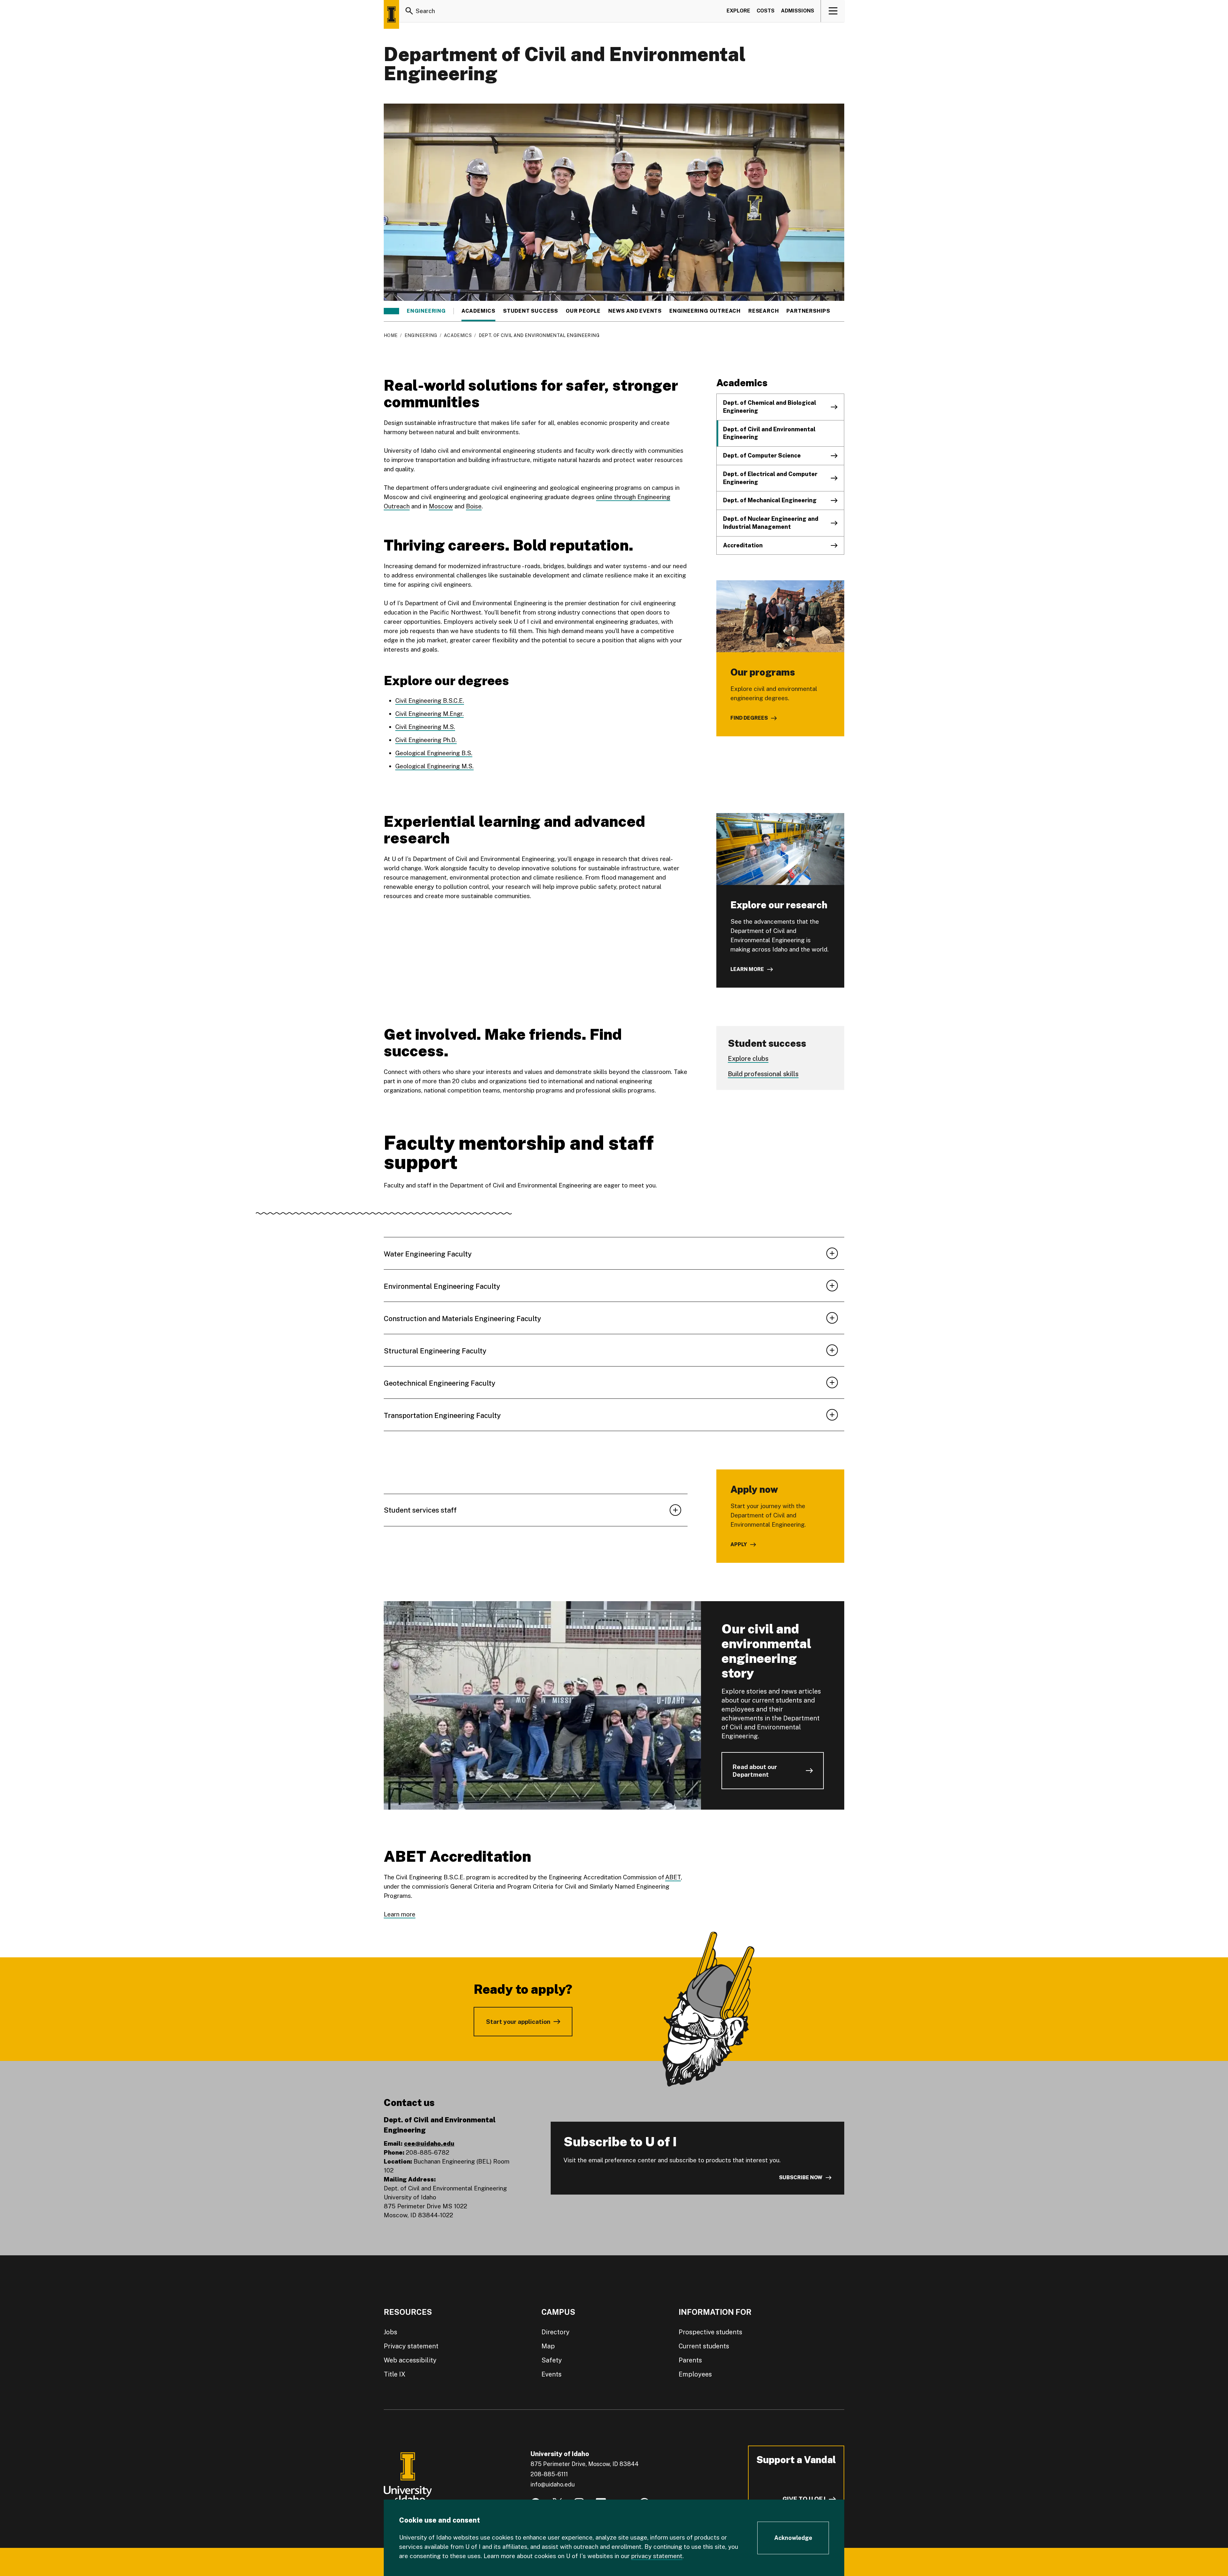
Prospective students (710, 2332)
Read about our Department (755, 1771)
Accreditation (743, 545)
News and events (635, 311)
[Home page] (391, 14)
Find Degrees (749, 718)
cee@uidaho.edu (429, 2143)
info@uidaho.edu (553, 2484)
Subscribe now (801, 2177)
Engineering (426, 311)
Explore (738, 11)
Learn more (747, 969)
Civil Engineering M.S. (425, 727)
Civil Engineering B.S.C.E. (430, 701)
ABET (673, 1877)
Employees (695, 2374)
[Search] (409, 11)
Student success (531, 311)
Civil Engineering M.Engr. (429, 714)
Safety (552, 2360)
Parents (690, 2360)
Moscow (441, 506)
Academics (478, 311)
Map (548, 2346)
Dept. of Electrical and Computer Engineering (770, 478)
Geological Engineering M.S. (434, 766)
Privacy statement (411, 2346)
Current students (704, 2346)
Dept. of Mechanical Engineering (770, 500)
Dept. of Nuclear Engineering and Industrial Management (771, 523)
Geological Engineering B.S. (434, 753)
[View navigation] (833, 11)
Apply (739, 1544)
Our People (583, 311)
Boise (474, 506)
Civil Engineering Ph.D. (426, 740)
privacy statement (657, 2556)
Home (391, 335)
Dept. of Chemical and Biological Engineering (770, 407)
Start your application (518, 2022)
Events (551, 2374)
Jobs (390, 2332)
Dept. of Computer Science (762, 455)
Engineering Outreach (705, 311)
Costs (766, 11)
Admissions (798, 11)
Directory (555, 2332)
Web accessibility (410, 2360)
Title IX (395, 2374)
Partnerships (808, 311)
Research (764, 311)
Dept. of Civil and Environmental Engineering (769, 433)
